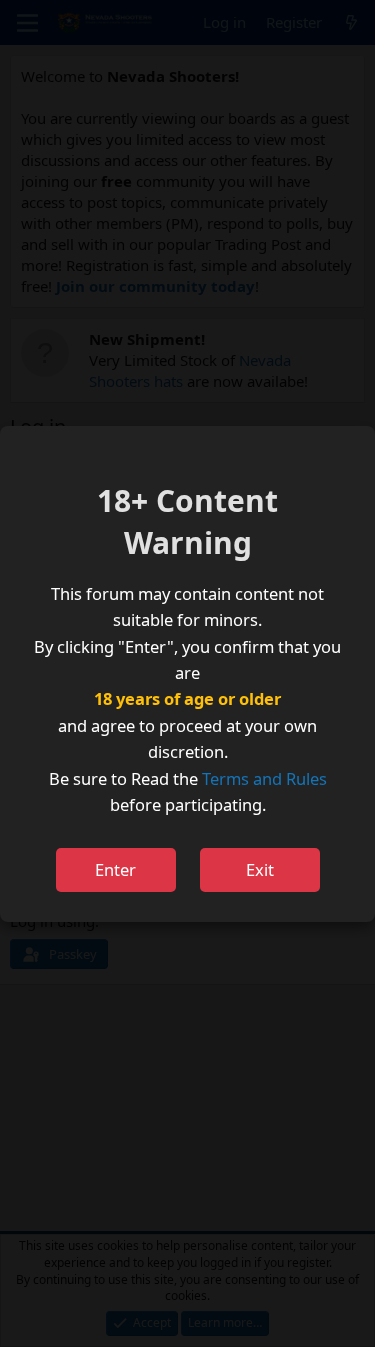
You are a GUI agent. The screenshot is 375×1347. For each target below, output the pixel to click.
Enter (115, 869)
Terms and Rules (264, 778)
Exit (260, 869)
